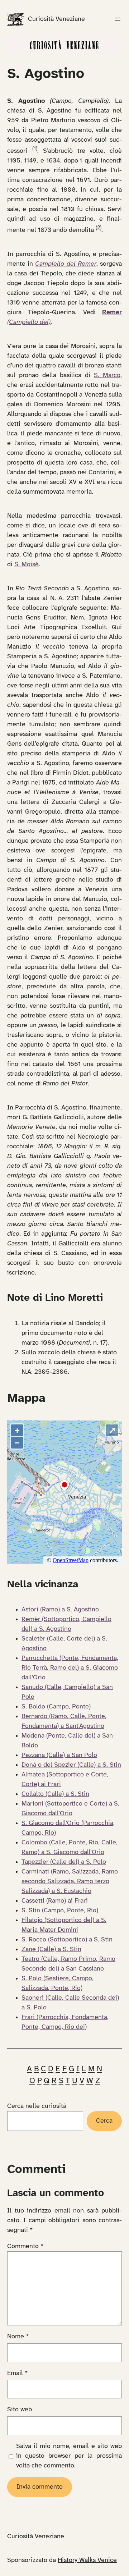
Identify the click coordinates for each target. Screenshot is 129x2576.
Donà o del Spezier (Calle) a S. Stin (71, 1765)
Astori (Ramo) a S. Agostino (60, 1610)
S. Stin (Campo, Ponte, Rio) (60, 1911)
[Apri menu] (118, 19)
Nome (18, 2337)
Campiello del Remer (66, 264)
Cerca (104, 2121)
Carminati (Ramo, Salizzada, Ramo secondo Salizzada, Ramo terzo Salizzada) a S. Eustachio (70, 1882)
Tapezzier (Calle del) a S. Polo (64, 1862)
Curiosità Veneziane (56, 19)
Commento (25, 2246)
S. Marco (107, 376)
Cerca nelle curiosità (37, 2106)
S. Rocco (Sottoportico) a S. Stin (67, 1940)
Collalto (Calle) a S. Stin (55, 1794)
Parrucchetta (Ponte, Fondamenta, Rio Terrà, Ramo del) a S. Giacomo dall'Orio (70, 1668)
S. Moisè (27, 565)
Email (18, 2373)
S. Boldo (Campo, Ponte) (56, 1707)
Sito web (20, 2410)
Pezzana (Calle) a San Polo (59, 1755)
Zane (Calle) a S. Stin (51, 1950)
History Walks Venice (87, 2560)
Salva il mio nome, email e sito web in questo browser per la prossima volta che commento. (69, 2456)
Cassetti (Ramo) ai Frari (55, 1901)
